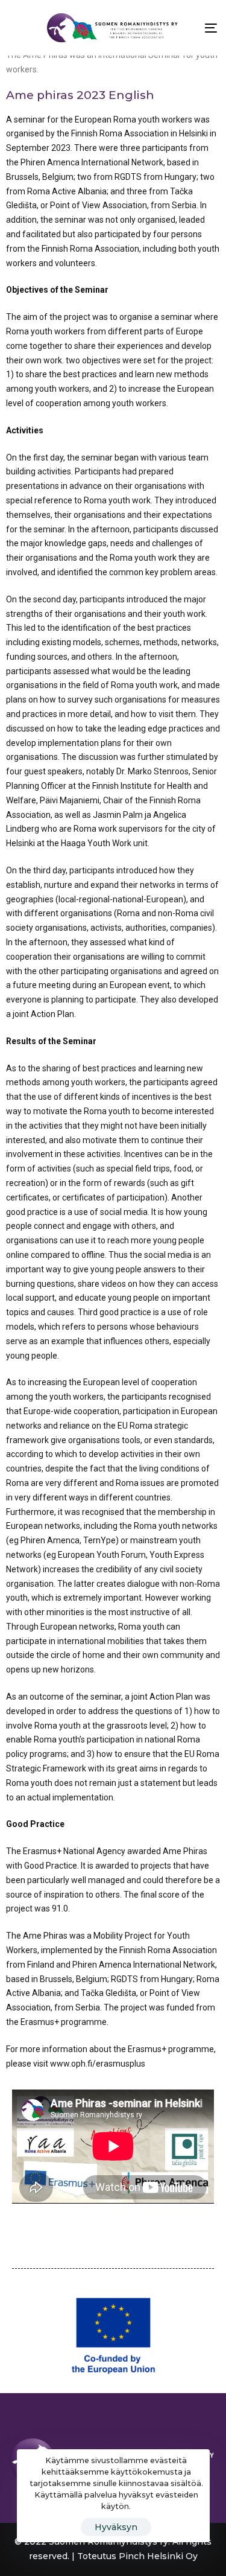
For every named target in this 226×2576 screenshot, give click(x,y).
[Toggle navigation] (182, 28)
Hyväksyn (116, 2527)
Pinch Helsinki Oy (158, 2556)
